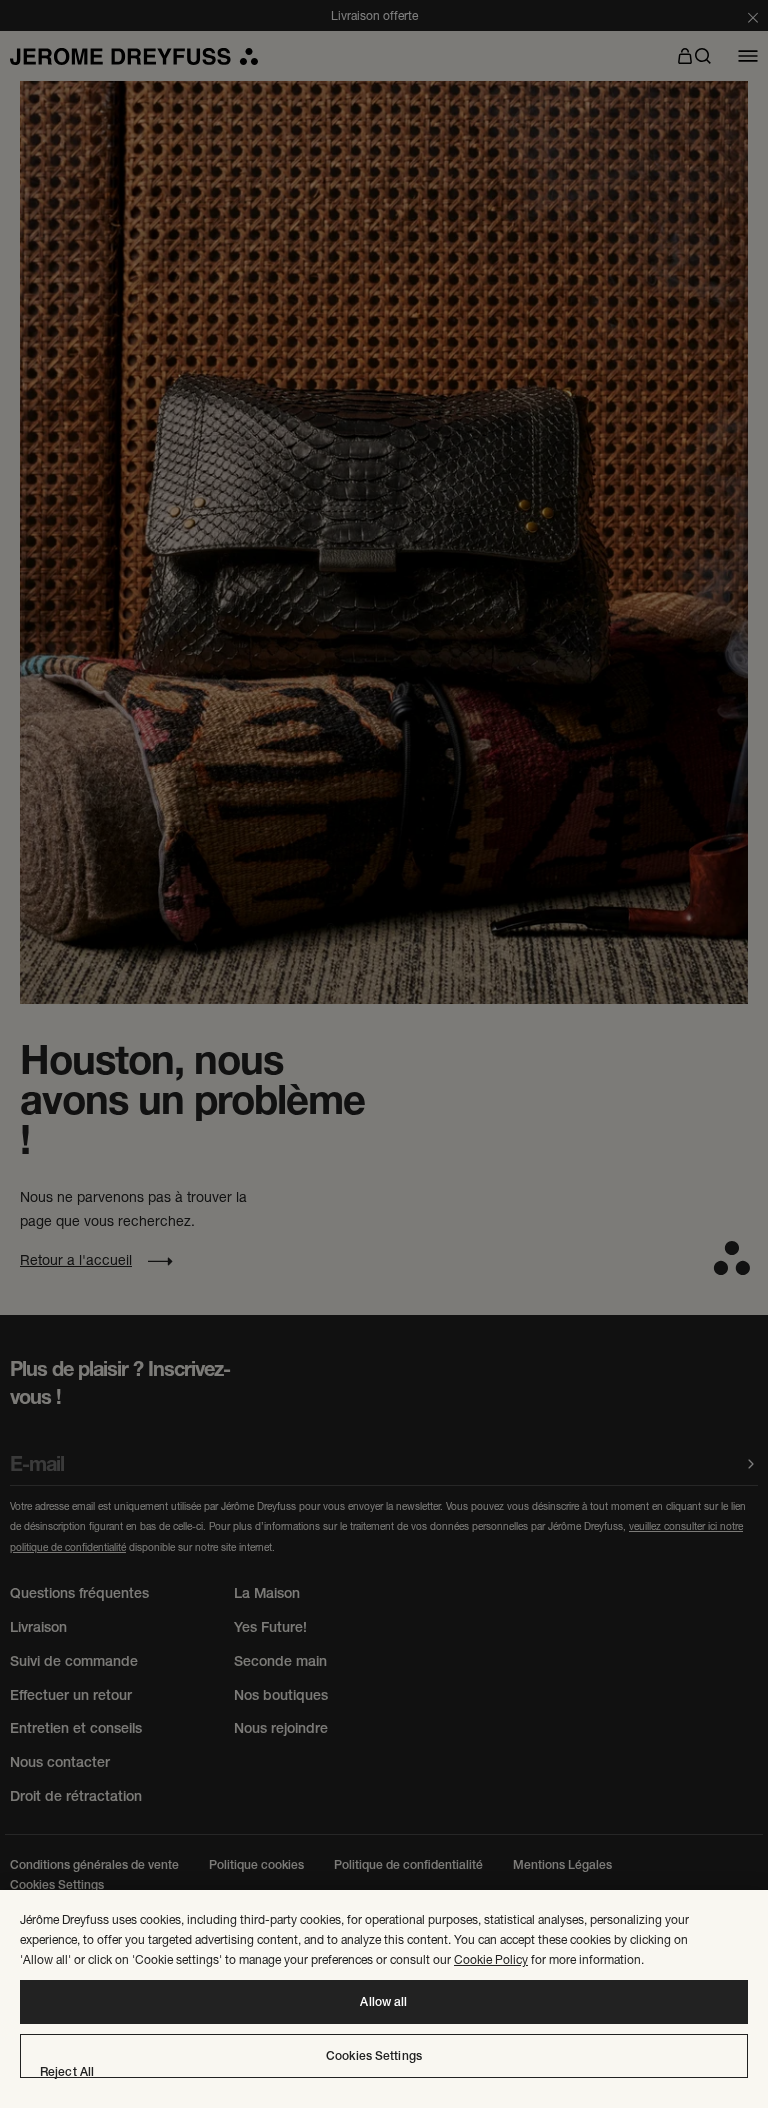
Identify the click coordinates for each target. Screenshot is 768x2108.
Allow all (383, 2002)
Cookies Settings (374, 2056)
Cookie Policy (491, 1959)
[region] (384, 1999)
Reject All (67, 2072)
